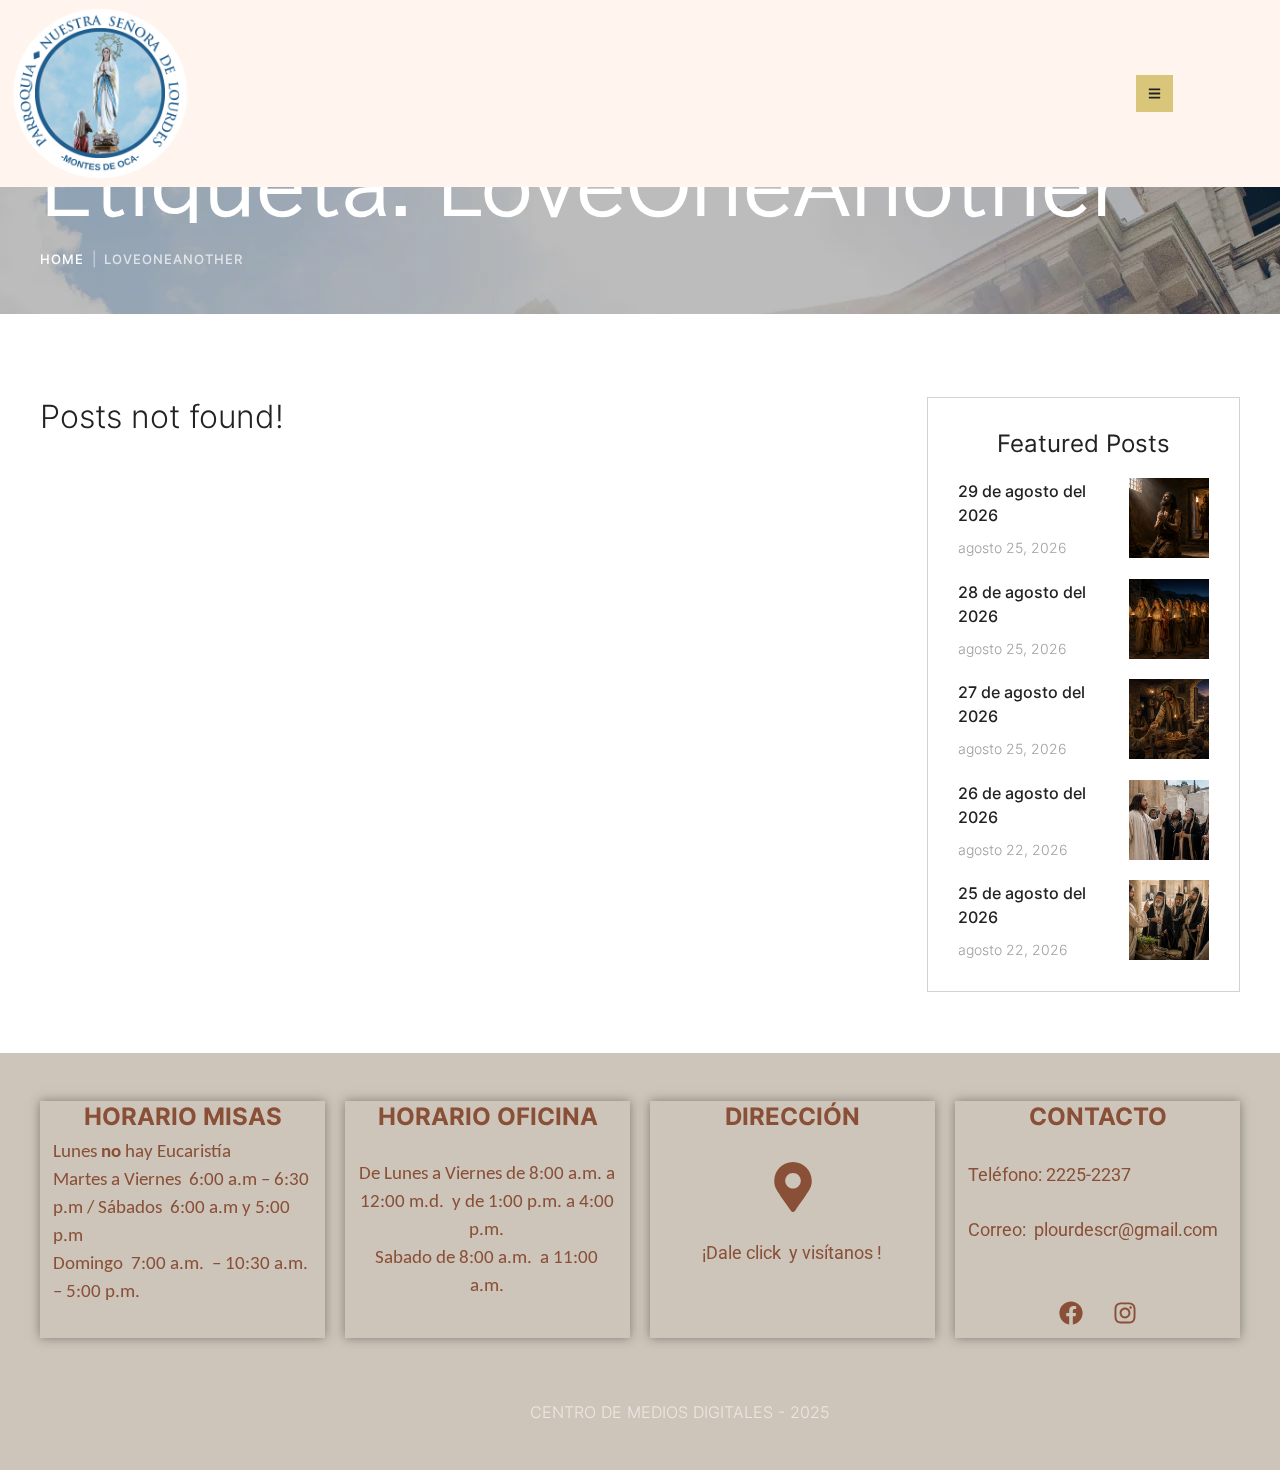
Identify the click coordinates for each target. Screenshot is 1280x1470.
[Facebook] (1071, 1313)
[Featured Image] (1169, 518)
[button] (1225, 1385)
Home (62, 259)
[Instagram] (1125, 1313)
